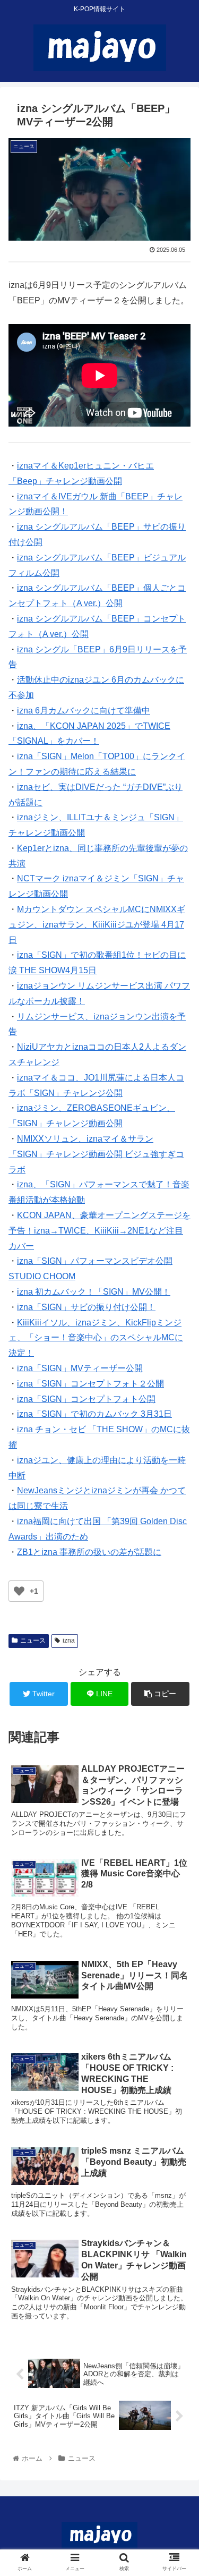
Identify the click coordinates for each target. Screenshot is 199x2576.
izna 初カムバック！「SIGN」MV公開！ (94, 1292)
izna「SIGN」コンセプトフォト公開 (86, 1399)
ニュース (33, 1640)
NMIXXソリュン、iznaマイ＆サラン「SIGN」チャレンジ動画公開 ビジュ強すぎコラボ (96, 1154)
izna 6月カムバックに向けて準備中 (84, 711)
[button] (178, 1525)
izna (69, 1640)
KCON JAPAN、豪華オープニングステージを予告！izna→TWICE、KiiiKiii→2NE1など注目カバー (99, 1231)
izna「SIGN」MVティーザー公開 (80, 1368)
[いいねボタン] (19, 1591)
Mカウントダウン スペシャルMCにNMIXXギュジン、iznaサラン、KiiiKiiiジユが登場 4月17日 (97, 925)
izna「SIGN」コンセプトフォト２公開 (90, 1384)
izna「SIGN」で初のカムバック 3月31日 (94, 1414)
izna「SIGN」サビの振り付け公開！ (86, 1307)
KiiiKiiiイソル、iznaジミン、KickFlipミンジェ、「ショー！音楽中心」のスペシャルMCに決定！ (96, 1338)
